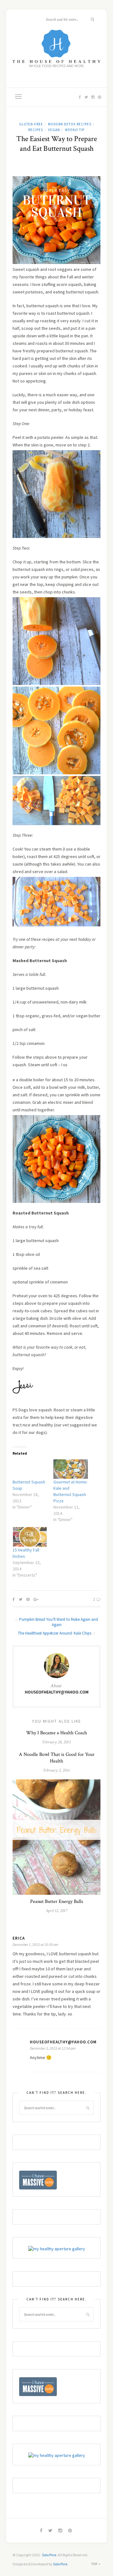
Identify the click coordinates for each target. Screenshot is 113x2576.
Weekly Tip (75, 130)
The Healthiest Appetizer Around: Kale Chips (55, 1633)
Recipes (36, 130)
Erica (19, 1938)
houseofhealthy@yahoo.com (57, 1692)
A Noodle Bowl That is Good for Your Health (57, 1758)
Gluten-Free (31, 124)
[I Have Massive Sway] (38, 2180)
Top (95, 2564)
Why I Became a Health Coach (56, 1733)
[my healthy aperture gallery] (57, 2248)
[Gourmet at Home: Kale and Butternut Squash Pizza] (71, 1469)
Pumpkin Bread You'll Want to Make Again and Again (58, 1622)
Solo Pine (49, 2555)
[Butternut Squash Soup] (30, 1469)
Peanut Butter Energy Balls (57, 1902)
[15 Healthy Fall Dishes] (30, 1537)
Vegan (54, 130)
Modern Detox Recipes (70, 124)
